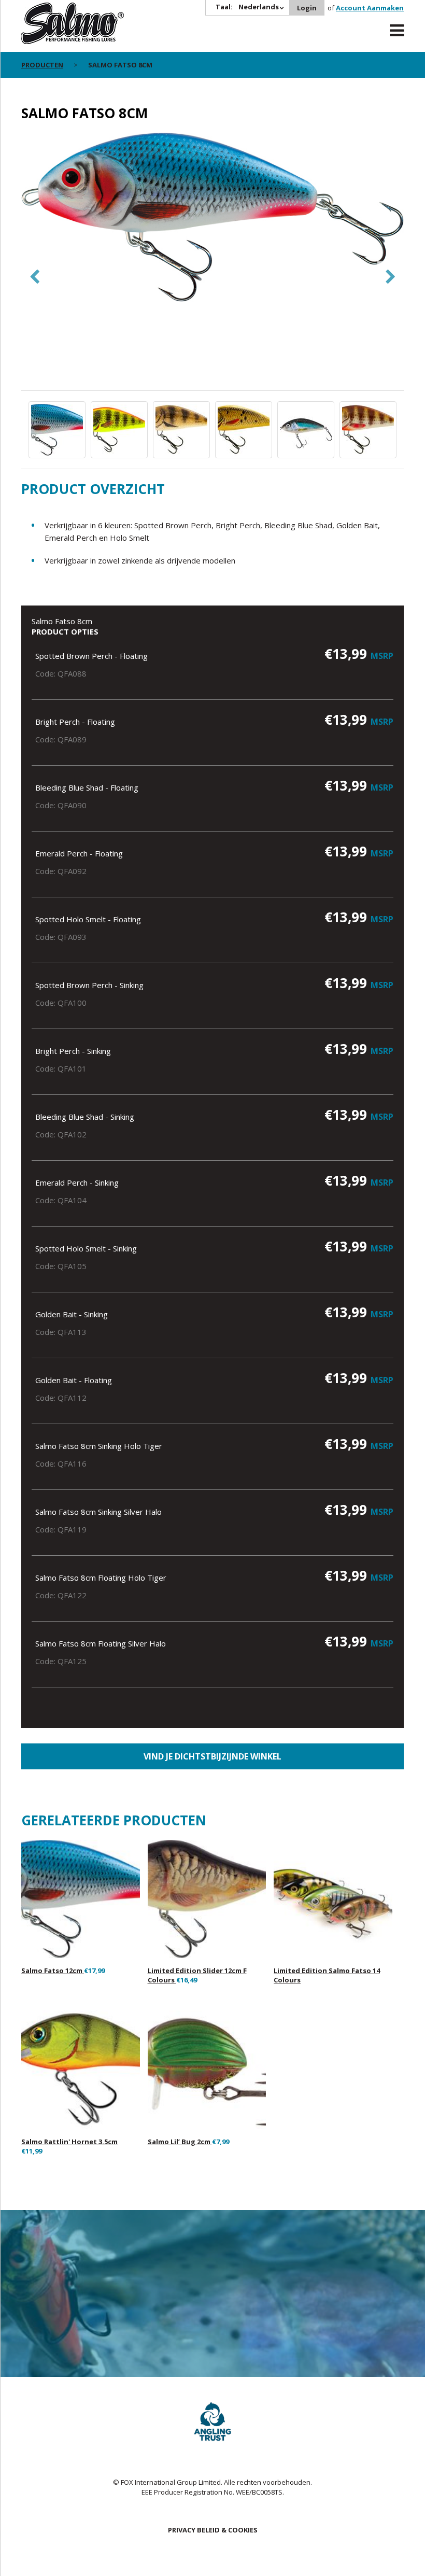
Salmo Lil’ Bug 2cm (180, 2142)
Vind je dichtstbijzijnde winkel (212, 1756)
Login (307, 8)
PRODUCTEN (42, 65)
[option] (212, 218)
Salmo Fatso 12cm (53, 1970)
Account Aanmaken (370, 8)
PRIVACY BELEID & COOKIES (213, 2530)
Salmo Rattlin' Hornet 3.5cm (69, 2142)
